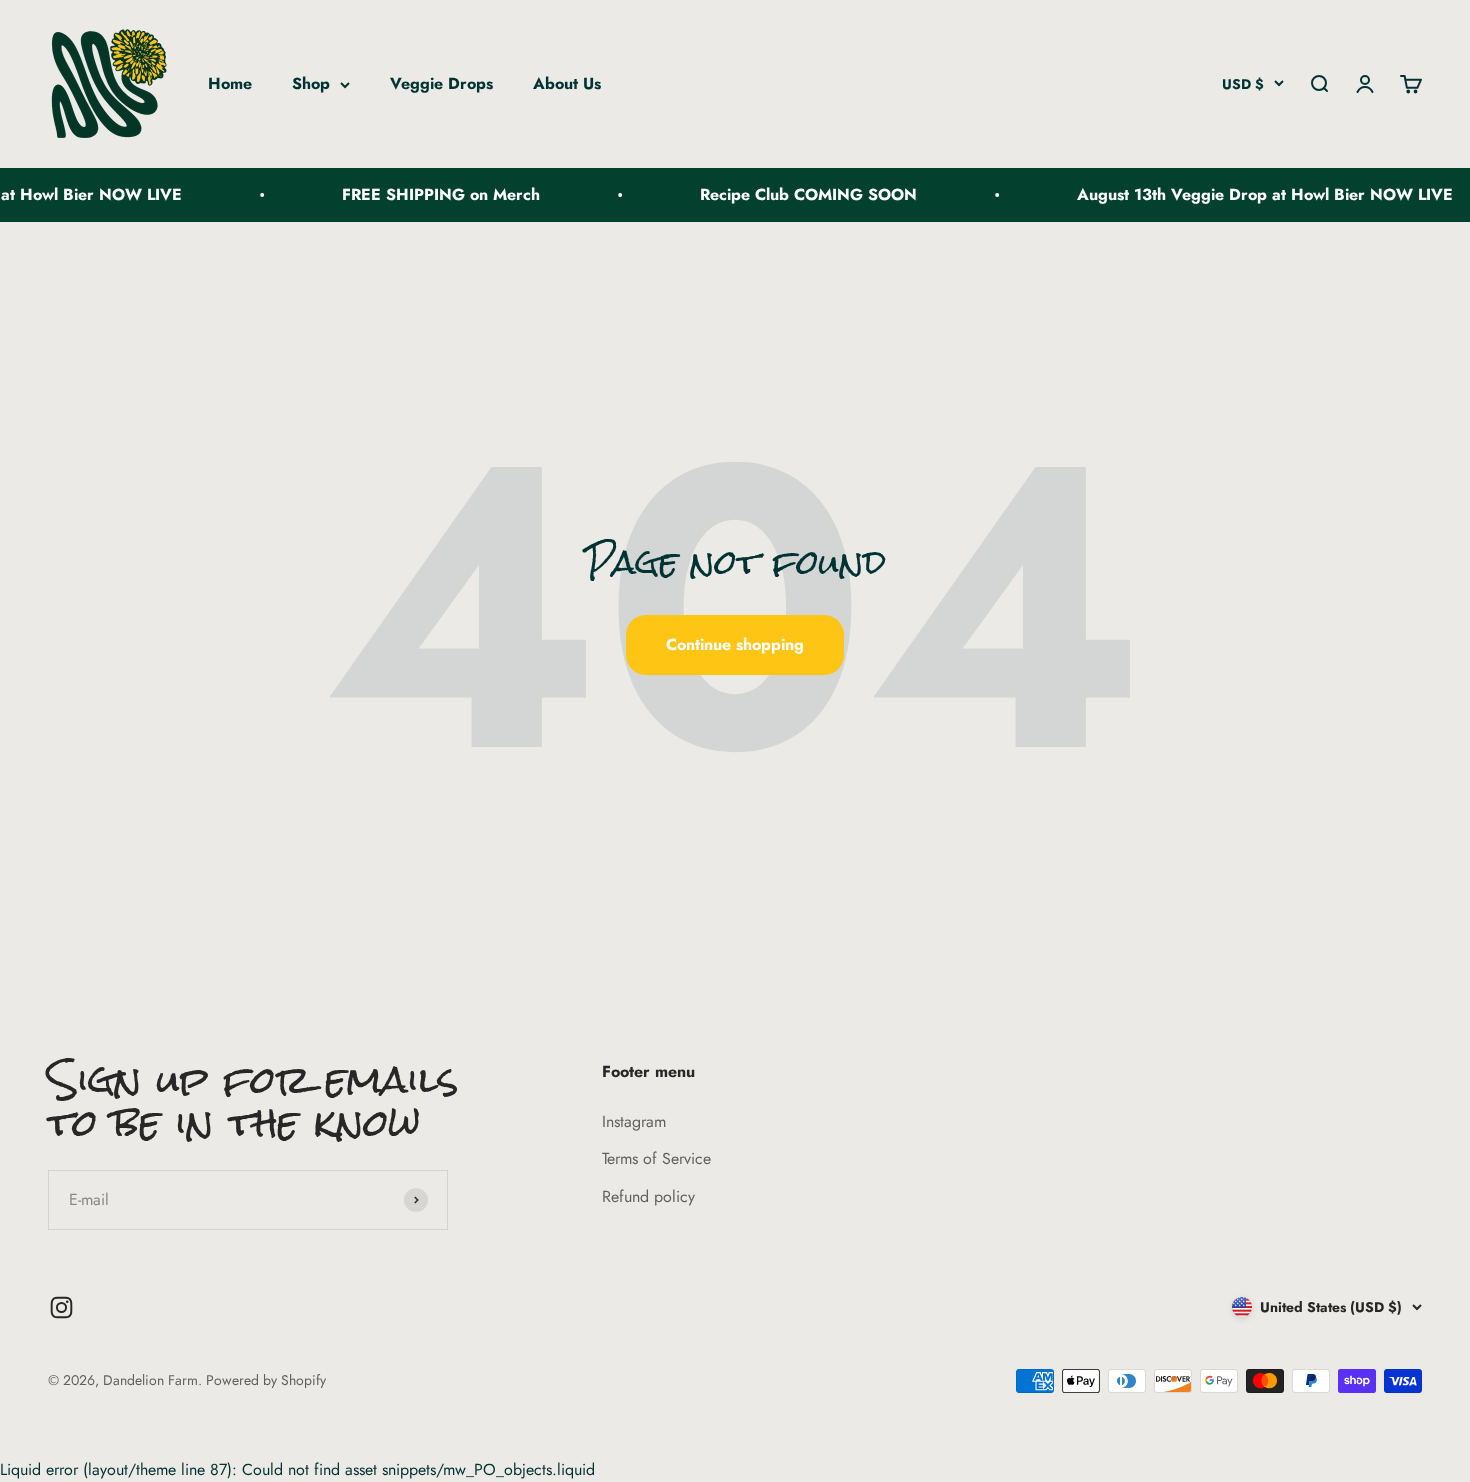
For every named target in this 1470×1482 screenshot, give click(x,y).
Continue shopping (735, 644)
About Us (567, 83)
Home (230, 83)
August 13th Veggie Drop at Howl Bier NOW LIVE (1251, 194)
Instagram (634, 1121)
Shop (311, 83)
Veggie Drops (441, 83)
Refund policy (648, 1196)
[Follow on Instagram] (61, 1307)
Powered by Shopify (266, 1380)
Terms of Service (656, 1158)
